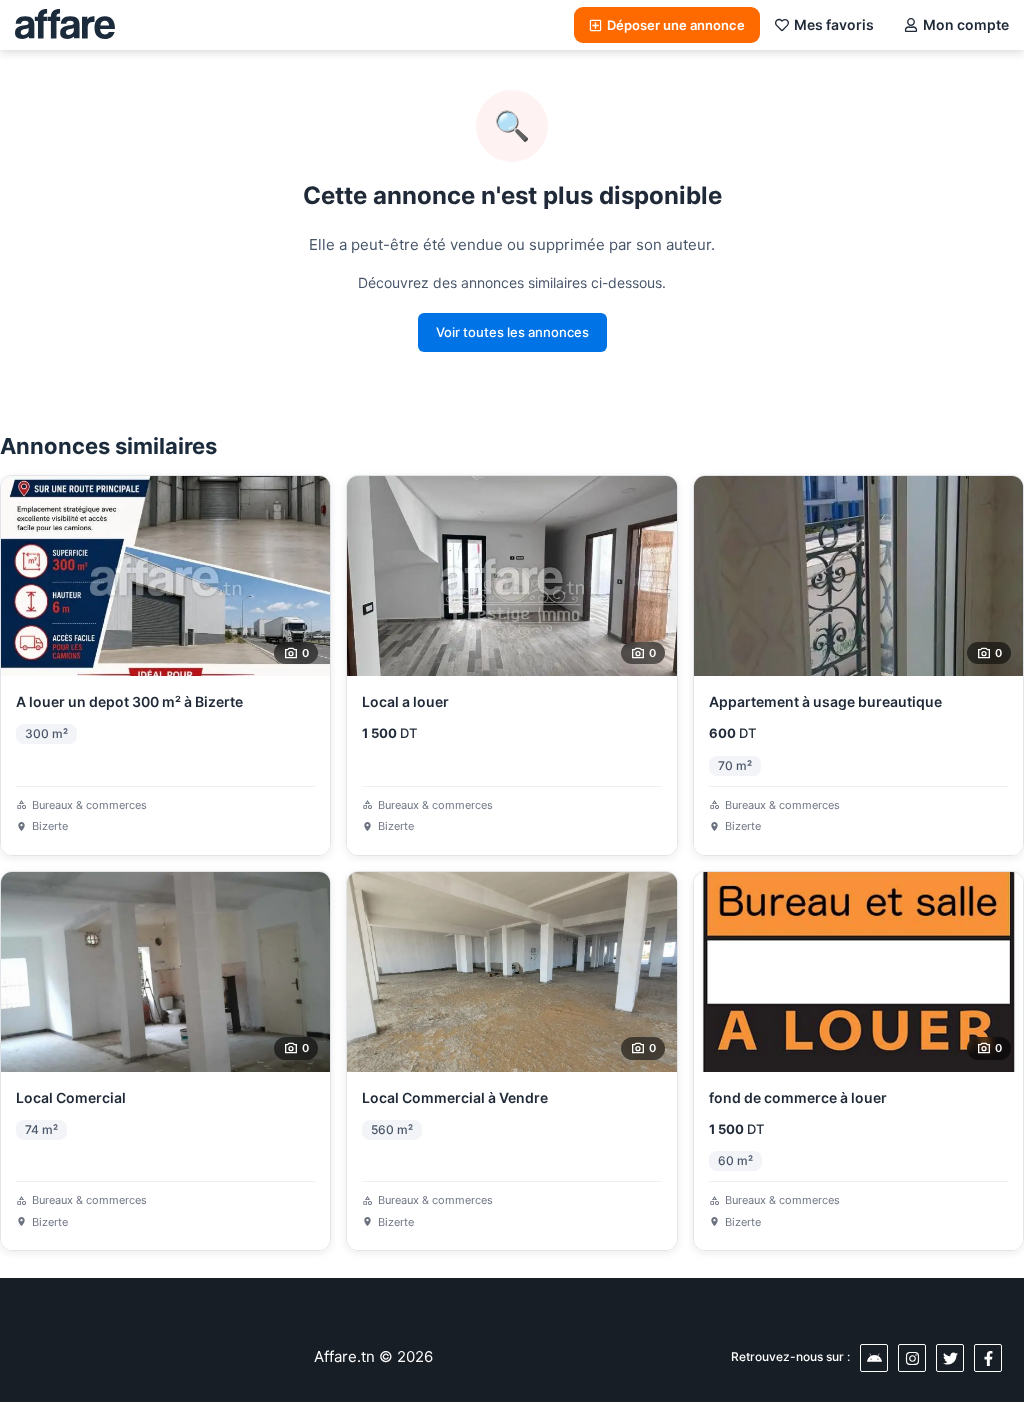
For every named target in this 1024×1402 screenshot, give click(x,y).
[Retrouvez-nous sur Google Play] (874, 1358)
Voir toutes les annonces (512, 332)
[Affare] (65, 25)
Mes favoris (834, 24)
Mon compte (966, 24)
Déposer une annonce (676, 25)
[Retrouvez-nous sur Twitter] (950, 1358)
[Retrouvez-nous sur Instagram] (912, 1358)
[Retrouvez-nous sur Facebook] (988, 1358)
